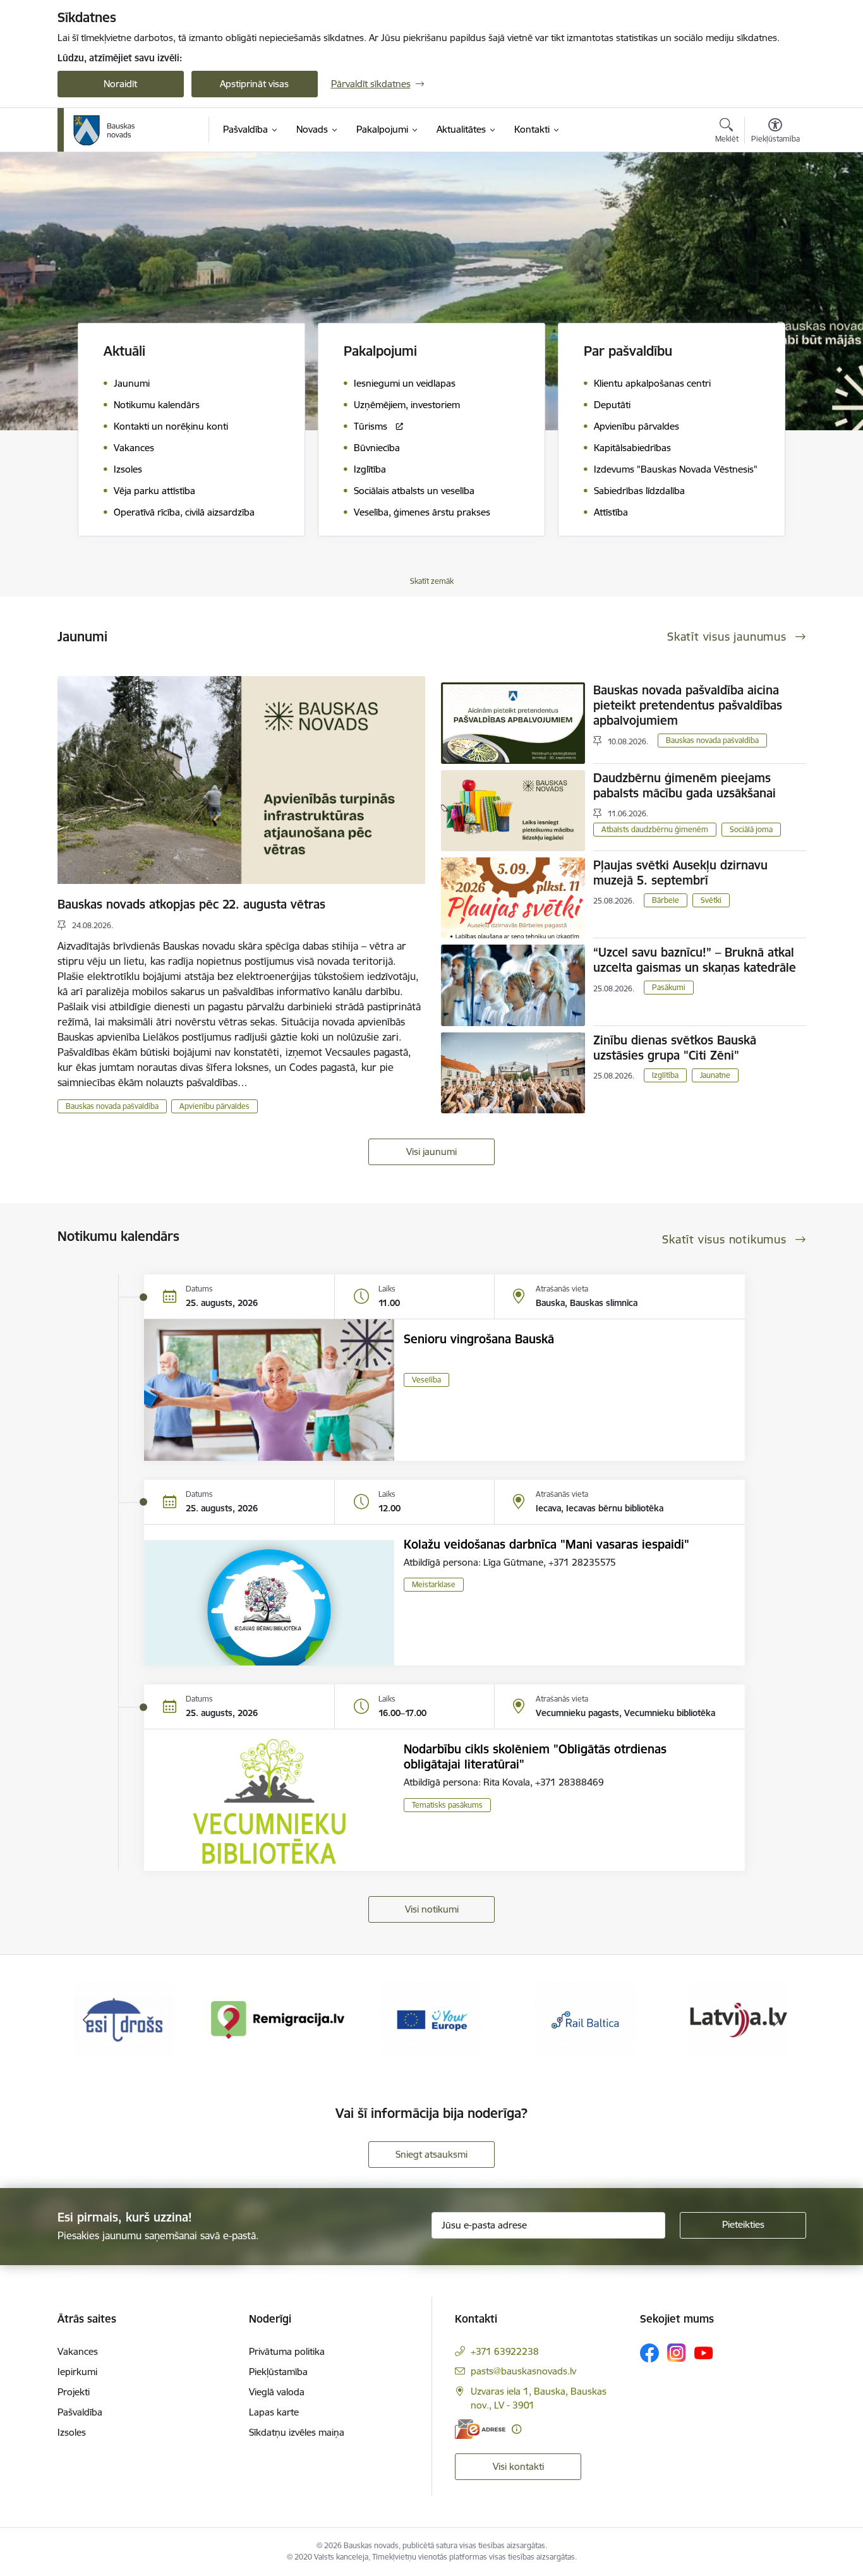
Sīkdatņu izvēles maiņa (297, 2432)
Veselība (426, 1380)
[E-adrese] (480, 2429)
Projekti (74, 2392)
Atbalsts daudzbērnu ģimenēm (655, 829)
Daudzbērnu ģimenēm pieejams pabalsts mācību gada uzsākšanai (685, 785)
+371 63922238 (505, 2351)
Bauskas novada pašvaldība (112, 1106)
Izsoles (72, 2432)
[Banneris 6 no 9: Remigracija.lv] (125, 2019)
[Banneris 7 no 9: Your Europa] (278, 2019)
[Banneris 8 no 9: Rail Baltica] (431, 2019)
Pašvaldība (80, 2412)
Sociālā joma (751, 829)
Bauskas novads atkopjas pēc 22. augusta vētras (191, 904)
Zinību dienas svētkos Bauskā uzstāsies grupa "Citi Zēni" (675, 1048)
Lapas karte (274, 2412)
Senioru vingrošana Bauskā (479, 1339)
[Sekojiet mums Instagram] (677, 2353)
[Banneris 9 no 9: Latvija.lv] (585, 2019)
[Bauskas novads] (104, 130)
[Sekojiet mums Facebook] (649, 2353)
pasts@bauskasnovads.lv (523, 2371)
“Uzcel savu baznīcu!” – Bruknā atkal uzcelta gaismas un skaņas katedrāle (695, 960)
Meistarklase (434, 1584)
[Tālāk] (777, 2020)
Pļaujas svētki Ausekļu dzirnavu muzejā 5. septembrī (680, 873)
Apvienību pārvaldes (214, 1106)
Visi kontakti (518, 2466)
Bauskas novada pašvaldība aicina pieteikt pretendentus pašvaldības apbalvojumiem (688, 705)
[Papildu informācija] (516, 2429)
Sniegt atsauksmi (431, 2154)
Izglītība (665, 1075)
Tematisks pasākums (447, 1805)
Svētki (711, 900)
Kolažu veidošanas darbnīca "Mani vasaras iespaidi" (546, 1544)
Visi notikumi (432, 1909)
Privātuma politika (287, 2351)
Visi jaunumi (431, 1152)
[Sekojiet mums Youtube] (704, 2352)
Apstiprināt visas (254, 84)
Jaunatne (715, 1075)
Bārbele (666, 900)
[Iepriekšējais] (87, 2020)
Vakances (78, 2351)
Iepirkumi (77, 2372)
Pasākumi (669, 987)
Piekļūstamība (278, 2372)
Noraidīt (120, 84)
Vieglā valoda (277, 2392)
